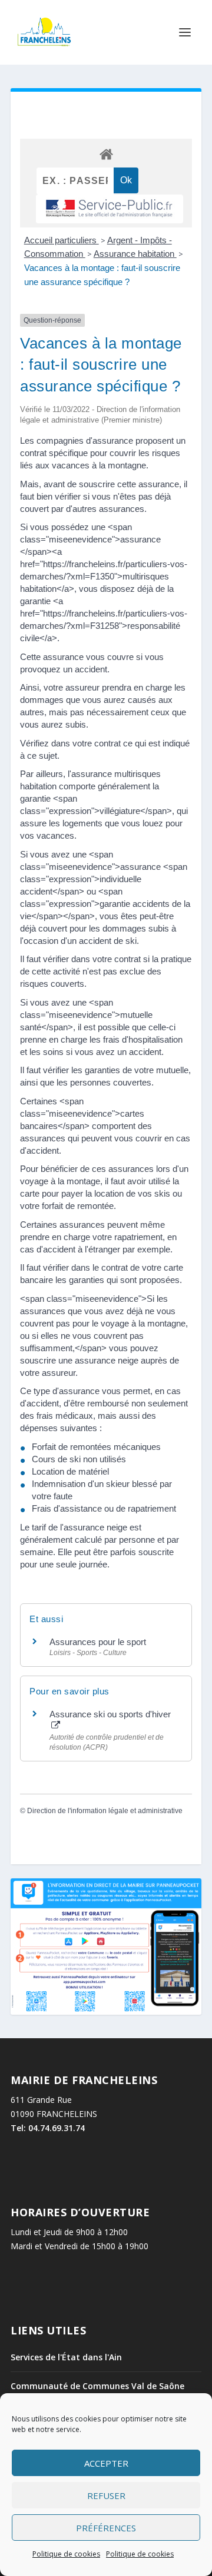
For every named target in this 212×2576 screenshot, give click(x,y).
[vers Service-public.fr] (110, 209)
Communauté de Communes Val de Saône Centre (97, 2391)
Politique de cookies (66, 2554)
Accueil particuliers (62, 240)
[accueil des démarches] (106, 154)
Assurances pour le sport (98, 1642)
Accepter (106, 2463)
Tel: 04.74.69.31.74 (48, 2128)
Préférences (106, 2528)
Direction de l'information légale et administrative (105, 1811)
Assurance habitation (135, 254)
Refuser (106, 2495)
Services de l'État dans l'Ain (66, 2357)
